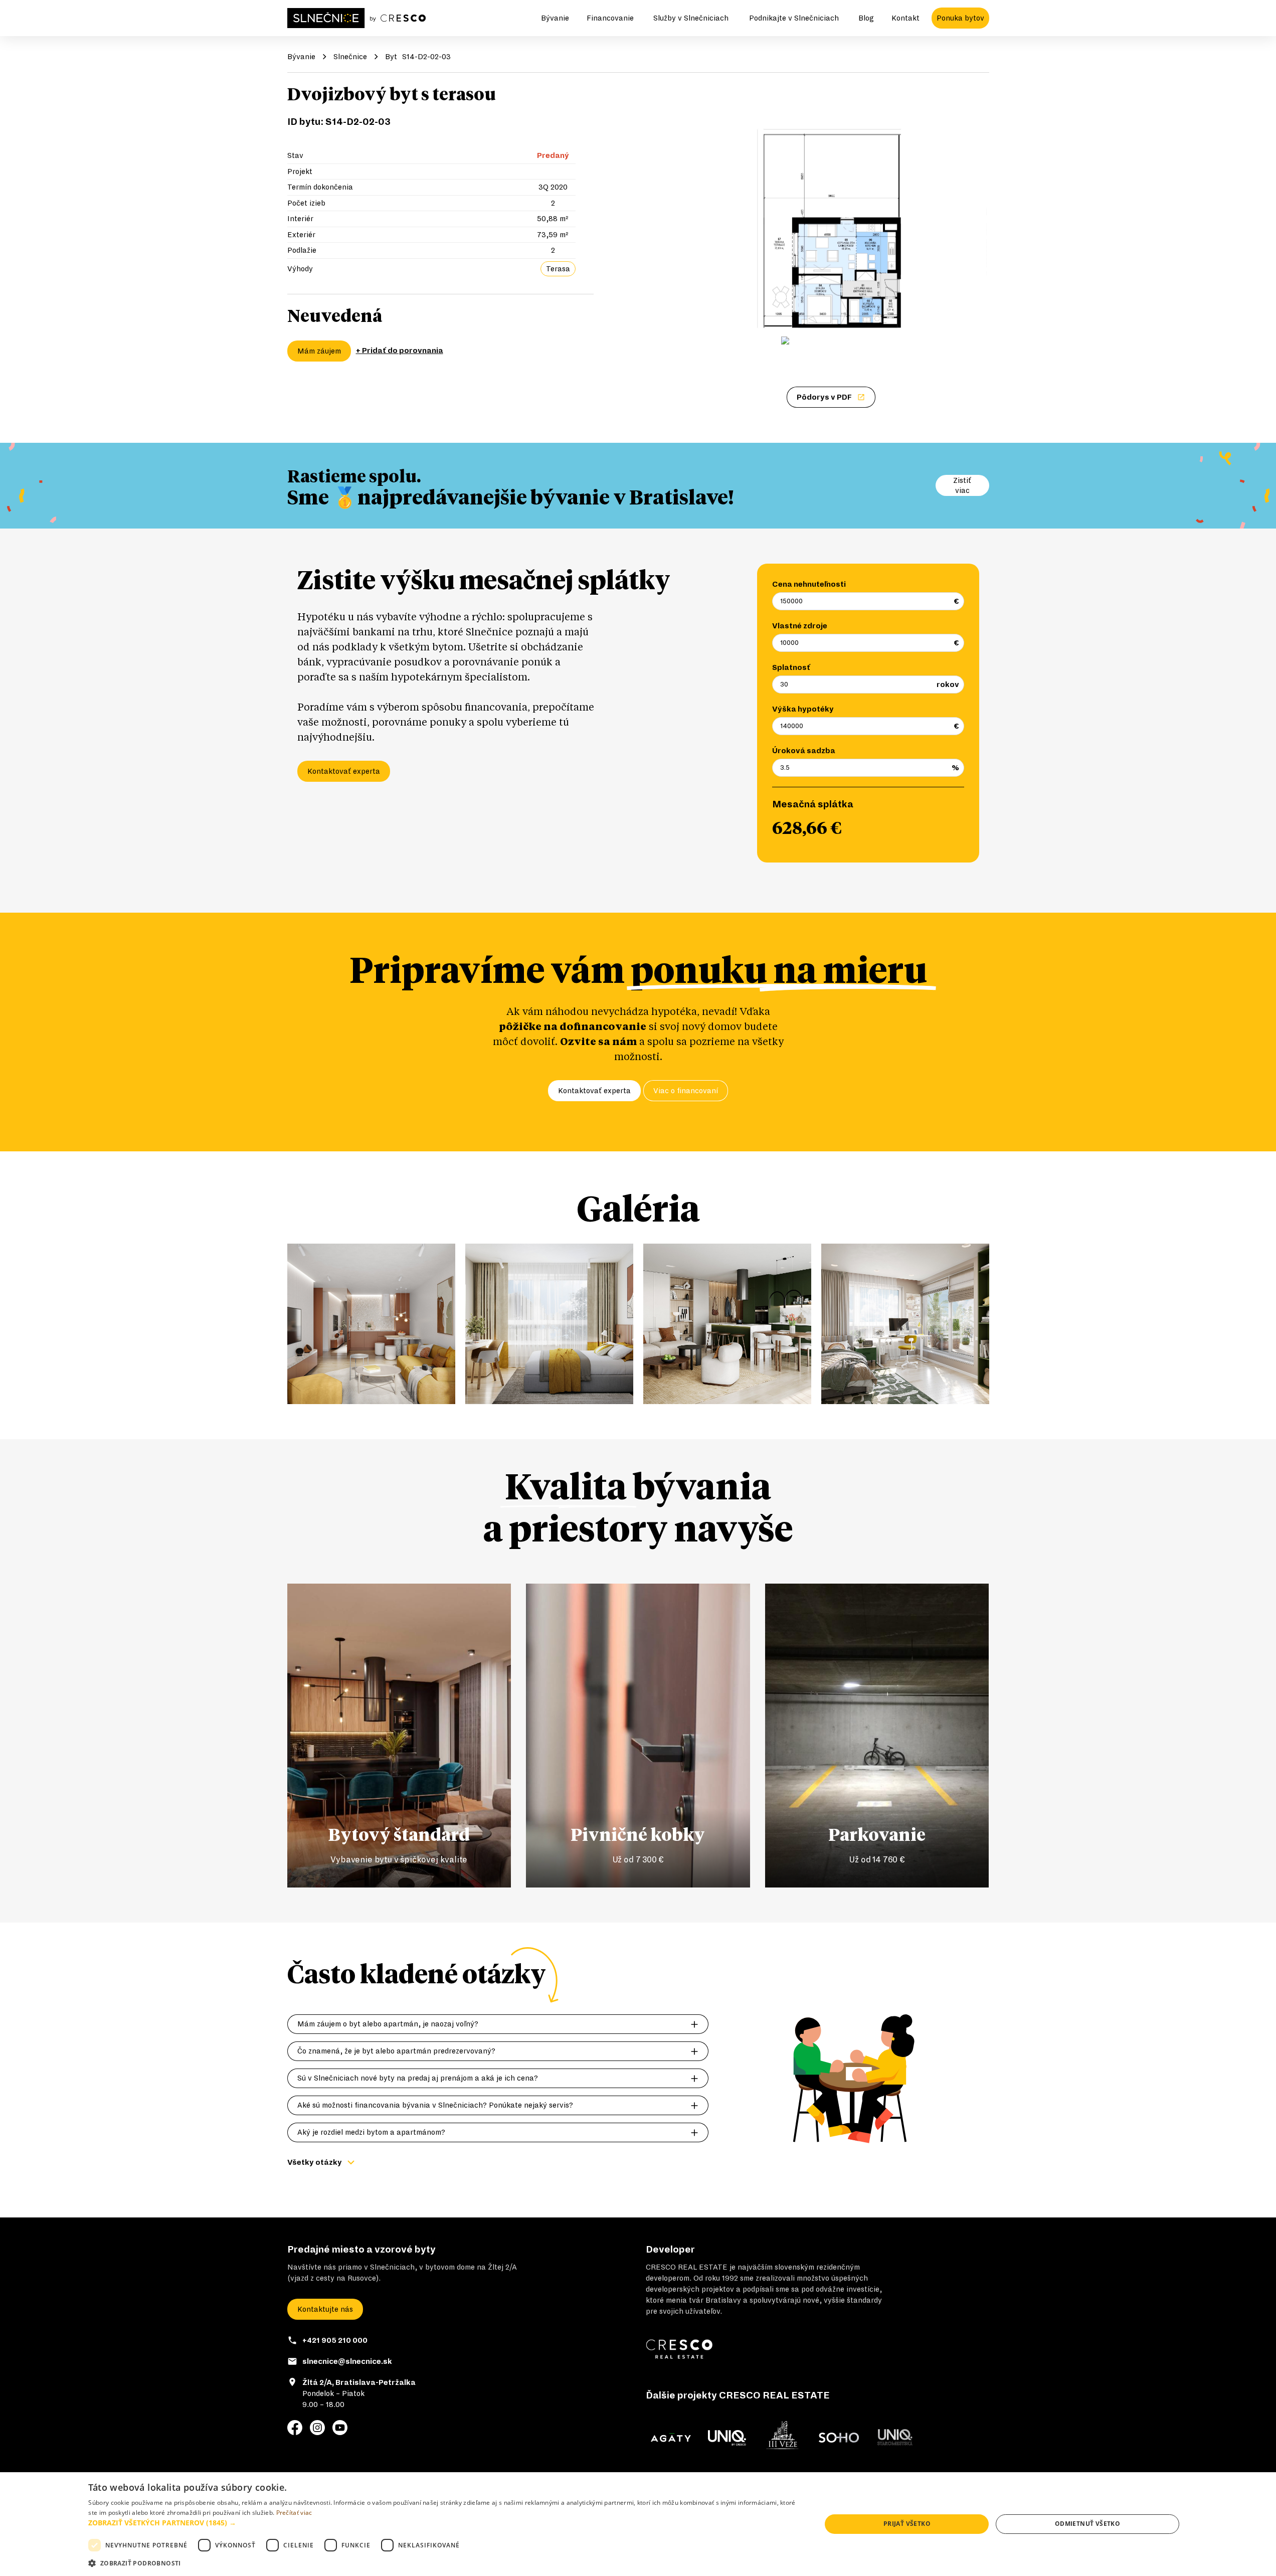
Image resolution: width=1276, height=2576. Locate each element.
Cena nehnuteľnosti (809, 584)
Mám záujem (319, 351)
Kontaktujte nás (325, 2309)
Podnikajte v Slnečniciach (794, 18)
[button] (444, 2523)
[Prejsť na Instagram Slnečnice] (317, 2428)
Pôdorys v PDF (824, 397)
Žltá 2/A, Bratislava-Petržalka (359, 2382)
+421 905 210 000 (335, 2340)
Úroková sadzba (804, 751)
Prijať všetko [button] (907, 2524)
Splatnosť (791, 667)
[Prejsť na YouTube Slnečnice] (340, 2428)
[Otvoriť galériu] (831, 208)
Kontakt (905, 18)
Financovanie (610, 18)
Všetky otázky (315, 2162)
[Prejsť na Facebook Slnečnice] (295, 2428)
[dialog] (638, 2524)
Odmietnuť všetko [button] (1087, 2524)
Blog (866, 18)
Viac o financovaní (686, 1091)
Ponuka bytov (960, 18)
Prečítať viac (294, 2513)
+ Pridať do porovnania (400, 351)
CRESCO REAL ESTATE (687, 2267)
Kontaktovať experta (344, 771)
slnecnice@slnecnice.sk (347, 2361)
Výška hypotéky (803, 709)
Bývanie (555, 18)
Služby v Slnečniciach (691, 18)
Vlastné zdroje (800, 626)
